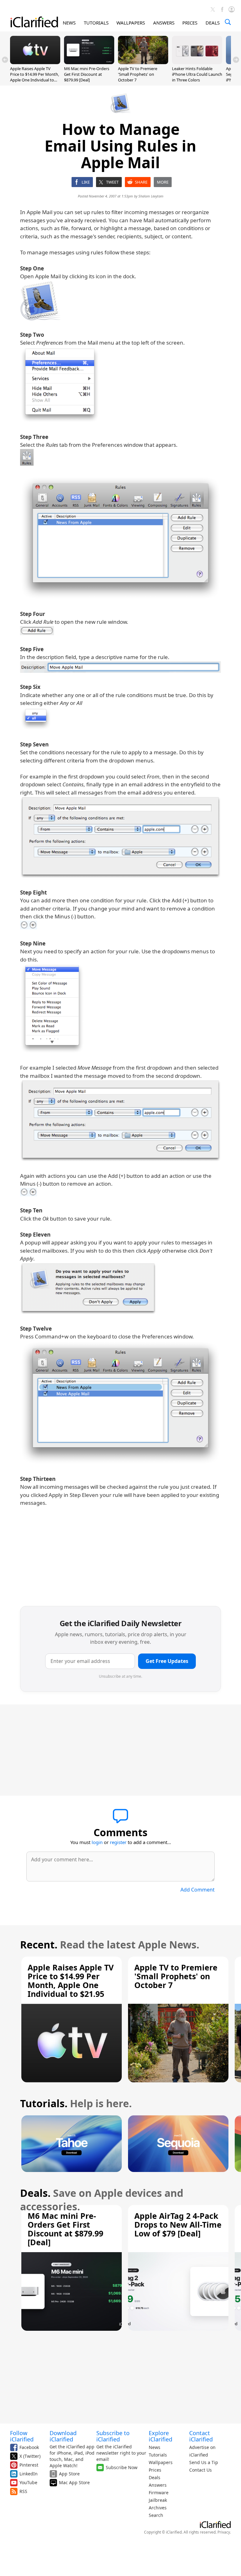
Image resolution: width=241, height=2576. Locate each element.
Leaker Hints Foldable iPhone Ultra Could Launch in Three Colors (197, 74)
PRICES (190, 23)
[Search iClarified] (228, 22)
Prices (155, 2470)
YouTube (28, 2482)
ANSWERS (164, 23)
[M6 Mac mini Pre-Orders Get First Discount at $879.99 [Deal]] (89, 62)
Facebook (29, 2447)
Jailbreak (158, 2500)
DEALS (213, 23)
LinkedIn (29, 2474)
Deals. (35, 2193)
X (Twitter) (30, 2456)
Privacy (224, 2532)
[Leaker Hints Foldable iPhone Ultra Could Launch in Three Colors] (197, 62)
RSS (23, 2491)
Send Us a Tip (204, 2462)
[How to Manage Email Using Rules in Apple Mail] (40, 301)
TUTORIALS (96, 23)
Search (156, 2515)
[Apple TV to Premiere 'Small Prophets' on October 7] (143, 62)
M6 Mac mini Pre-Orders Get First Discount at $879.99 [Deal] (87, 74)
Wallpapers (161, 2462)
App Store (69, 2474)
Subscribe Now (122, 2467)
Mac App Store (74, 2482)
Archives (158, 2508)
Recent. (39, 1944)
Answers (158, 2485)
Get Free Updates (167, 1661)
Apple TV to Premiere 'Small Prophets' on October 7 (138, 74)
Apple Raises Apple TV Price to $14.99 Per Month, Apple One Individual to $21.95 (35, 77)
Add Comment (198, 1890)
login (97, 1842)
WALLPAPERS (131, 23)
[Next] (236, 60)
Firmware (159, 2493)
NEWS (69, 23)
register (118, 1842)
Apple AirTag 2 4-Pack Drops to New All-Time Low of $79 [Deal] (178, 2224)
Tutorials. (44, 2103)
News (155, 2447)
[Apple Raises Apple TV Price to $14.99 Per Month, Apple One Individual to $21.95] (35, 62)
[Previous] (5, 60)
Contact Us (201, 2470)
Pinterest (29, 2465)
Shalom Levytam (151, 196)
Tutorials (158, 2455)
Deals (155, 2477)
